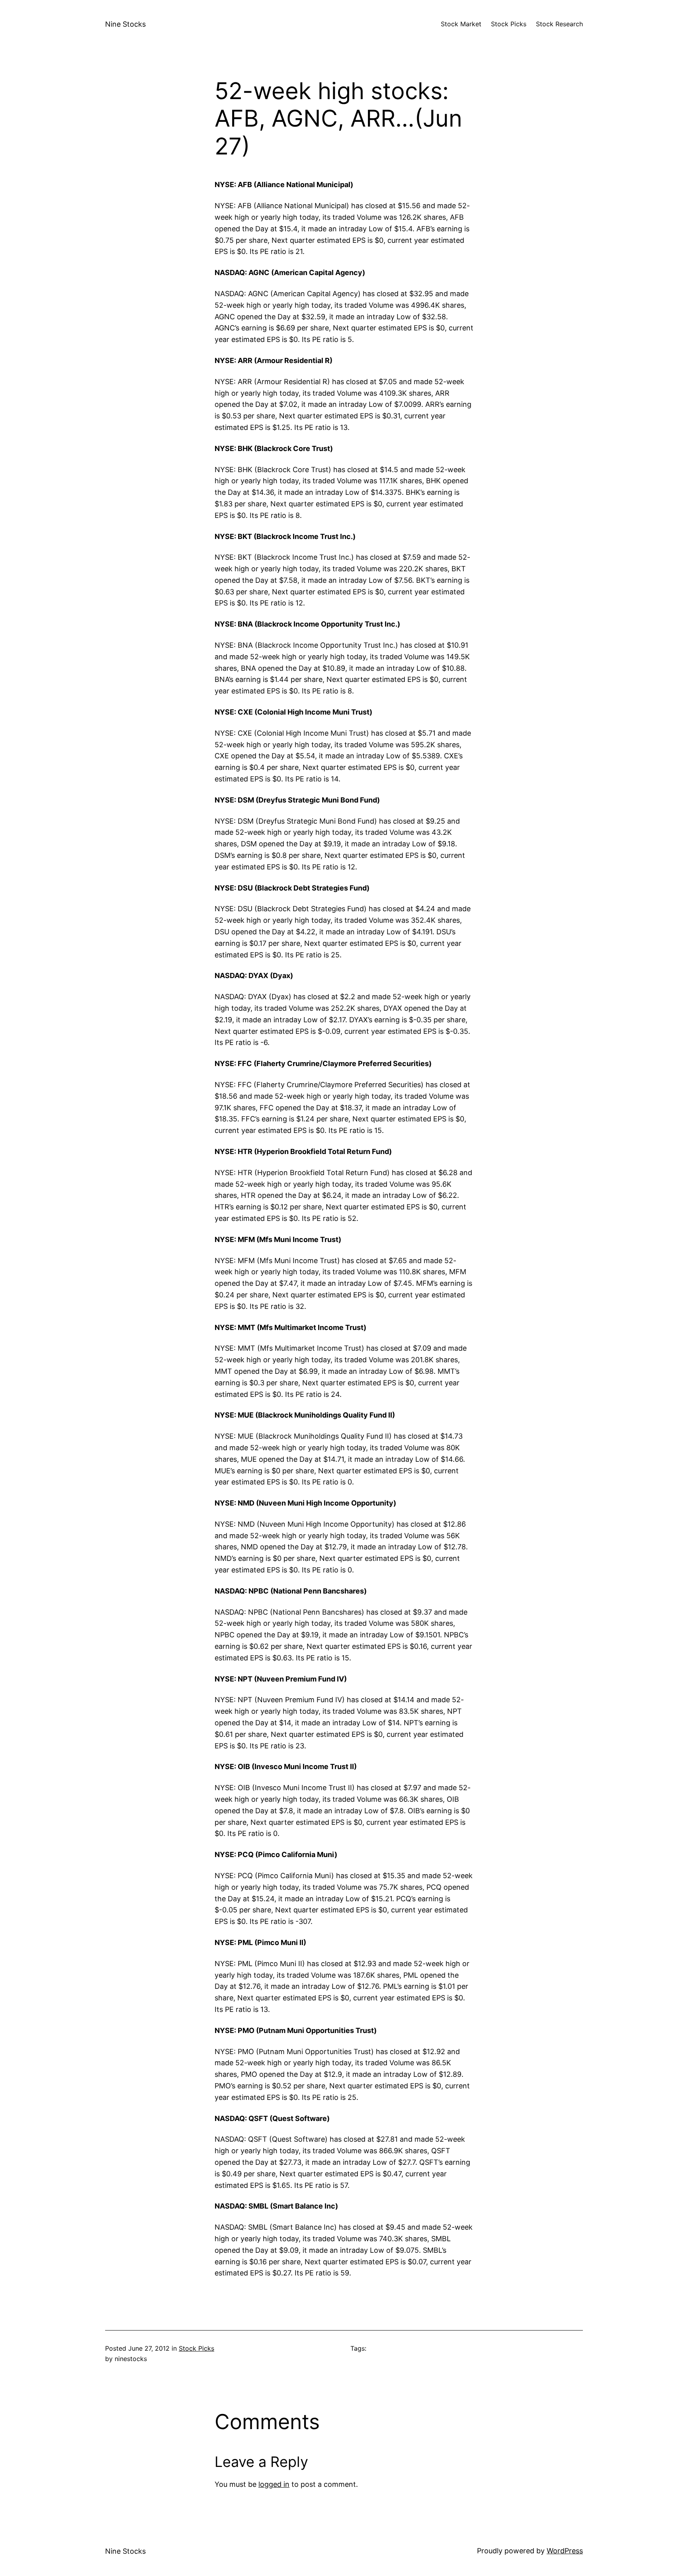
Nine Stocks (125, 24)
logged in (274, 2484)
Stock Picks (196, 2348)
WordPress (565, 2551)
